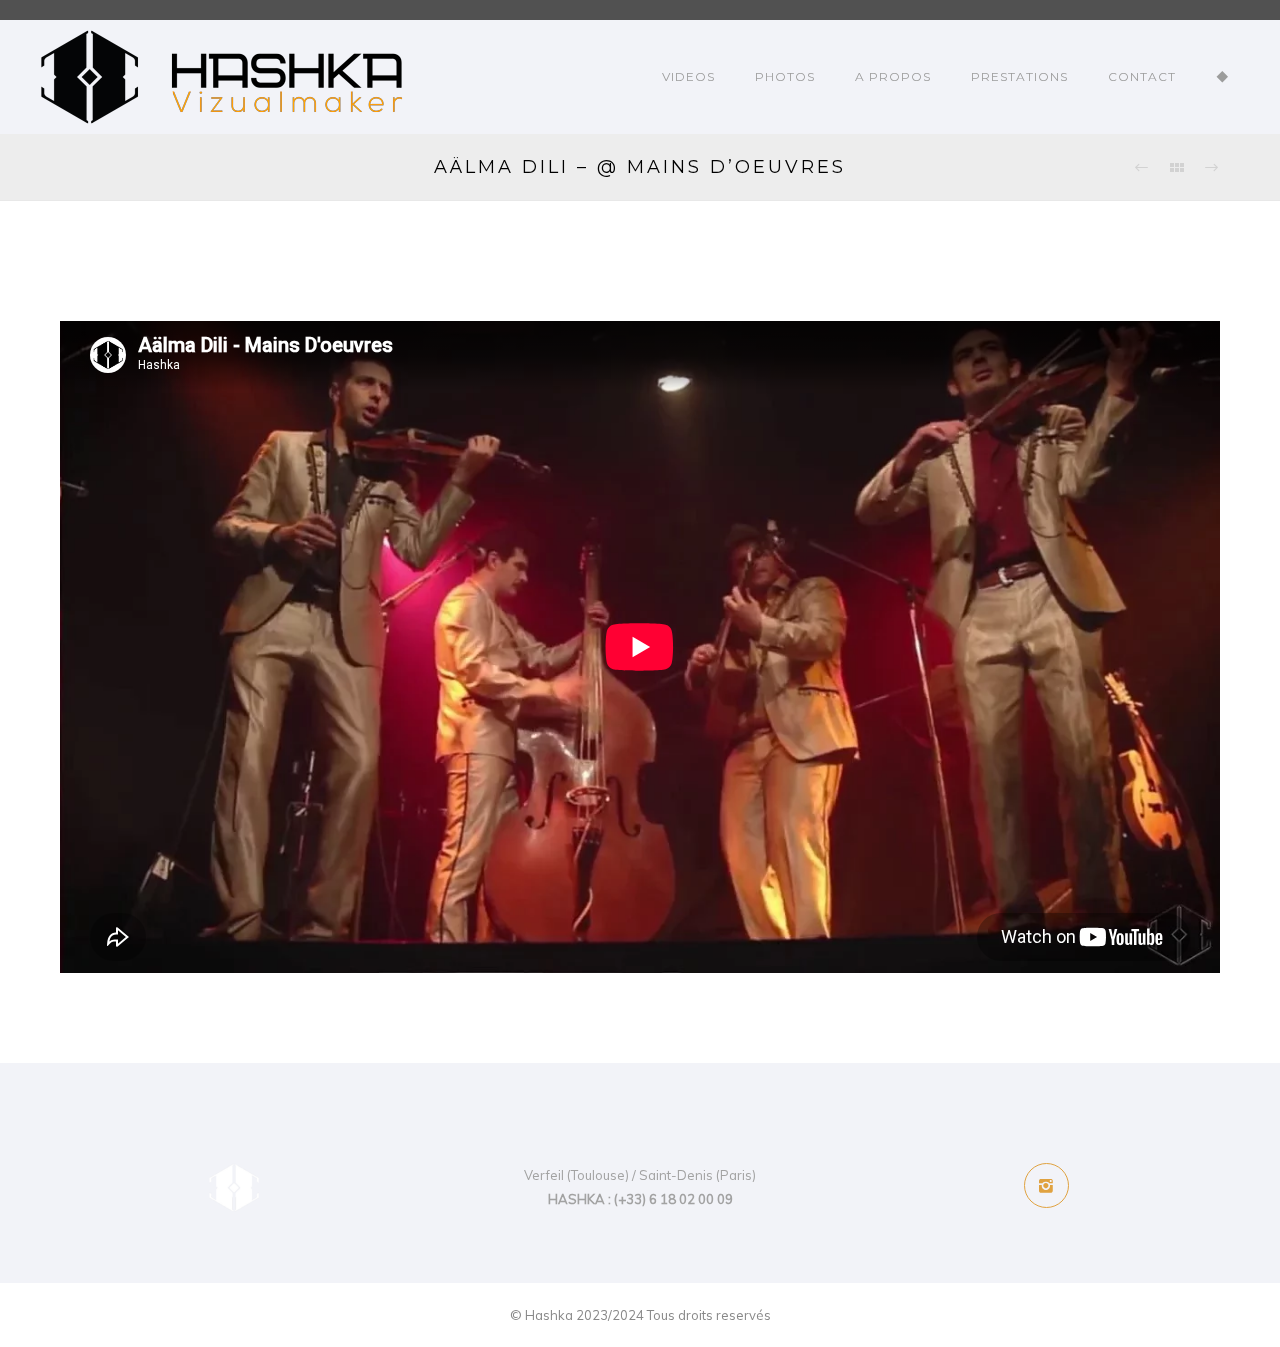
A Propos (893, 76)
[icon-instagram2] (1046, 1185)
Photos (785, 76)
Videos (688, 76)
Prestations (1019, 76)
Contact (1142, 76)
